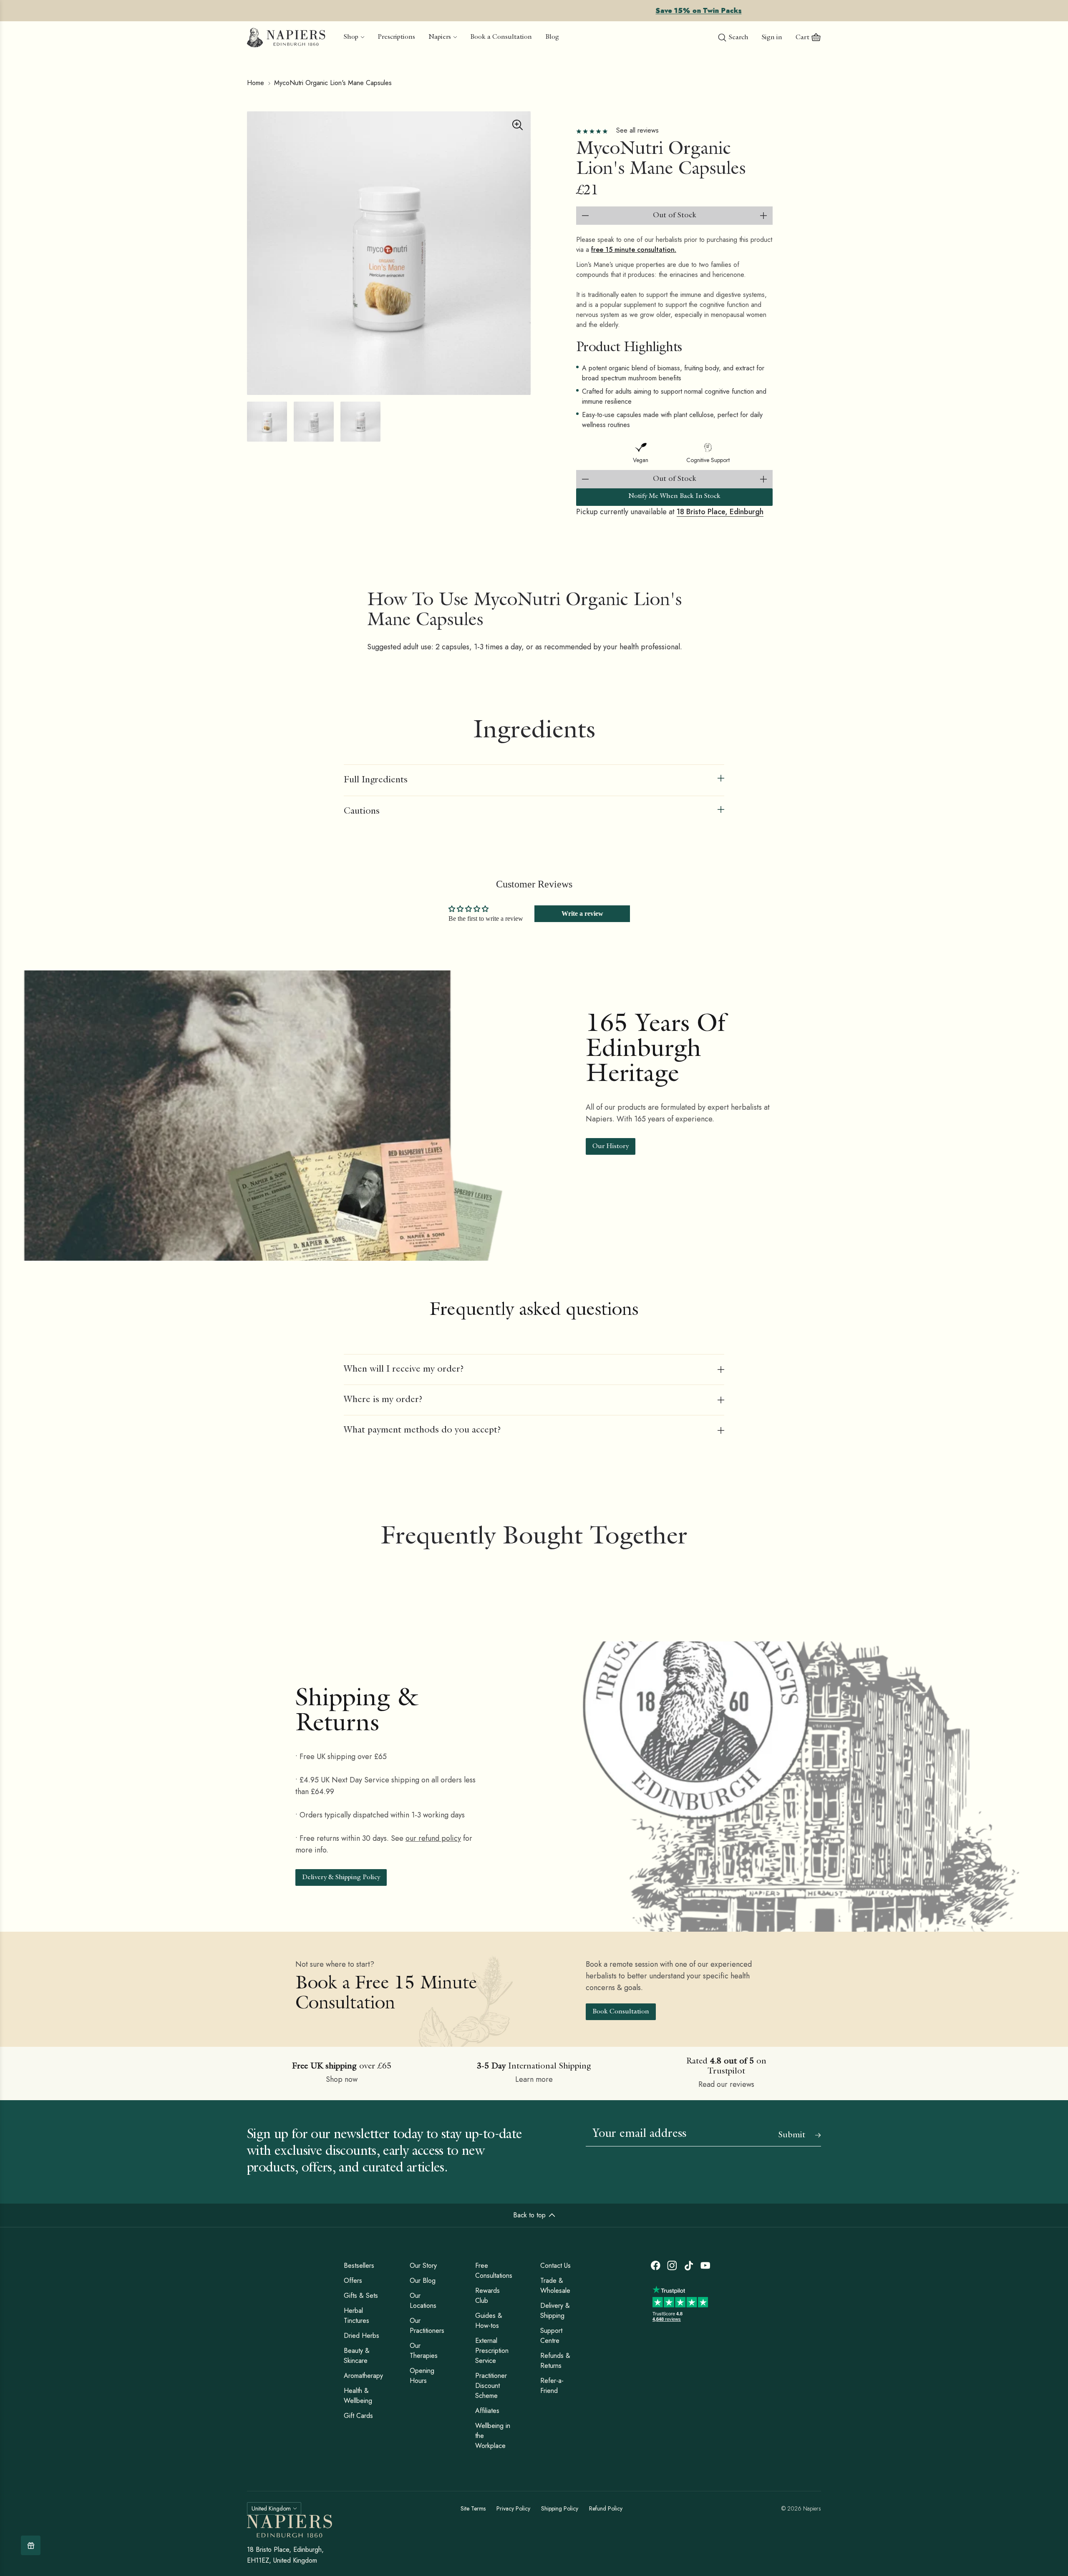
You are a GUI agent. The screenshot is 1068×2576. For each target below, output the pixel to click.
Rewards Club (487, 2296)
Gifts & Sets (361, 2296)
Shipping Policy (560, 2508)
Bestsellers (359, 2266)
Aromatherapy (363, 2376)
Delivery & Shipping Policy (341, 1878)
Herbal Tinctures (356, 2316)
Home (256, 83)
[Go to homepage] (286, 38)
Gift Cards (358, 2416)
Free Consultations (494, 2271)
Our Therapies (424, 2351)
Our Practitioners (427, 2326)
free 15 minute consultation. (634, 250)
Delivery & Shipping (555, 2311)
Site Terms (473, 2508)
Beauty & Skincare (357, 2356)
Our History (611, 1147)
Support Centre (551, 2336)
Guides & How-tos (489, 2321)
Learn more (534, 2079)
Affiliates (487, 2411)
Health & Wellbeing (358, 2396)
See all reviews (637, 130)
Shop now (342, 2079)
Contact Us (555, 2266)
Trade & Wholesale (555, 2286)
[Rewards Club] (31, 2545)
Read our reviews (726, 2084)
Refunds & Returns (555, 2361)
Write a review (582, 914)
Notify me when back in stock (674, 497)
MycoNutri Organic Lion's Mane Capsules (333, 83)
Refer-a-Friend (552, 2386)
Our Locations (423, 2301)
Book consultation (621, 2012)
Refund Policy (606, 2508)
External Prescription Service (492, 2351)
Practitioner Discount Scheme (491, 2386)
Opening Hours (422, 2376)
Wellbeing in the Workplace (493, 2436)
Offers (353, 2281)
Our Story (423, 2266)
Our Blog (423, 2281)
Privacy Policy (513, 2508)
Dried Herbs (361, 2336)
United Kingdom (271, 2508)
